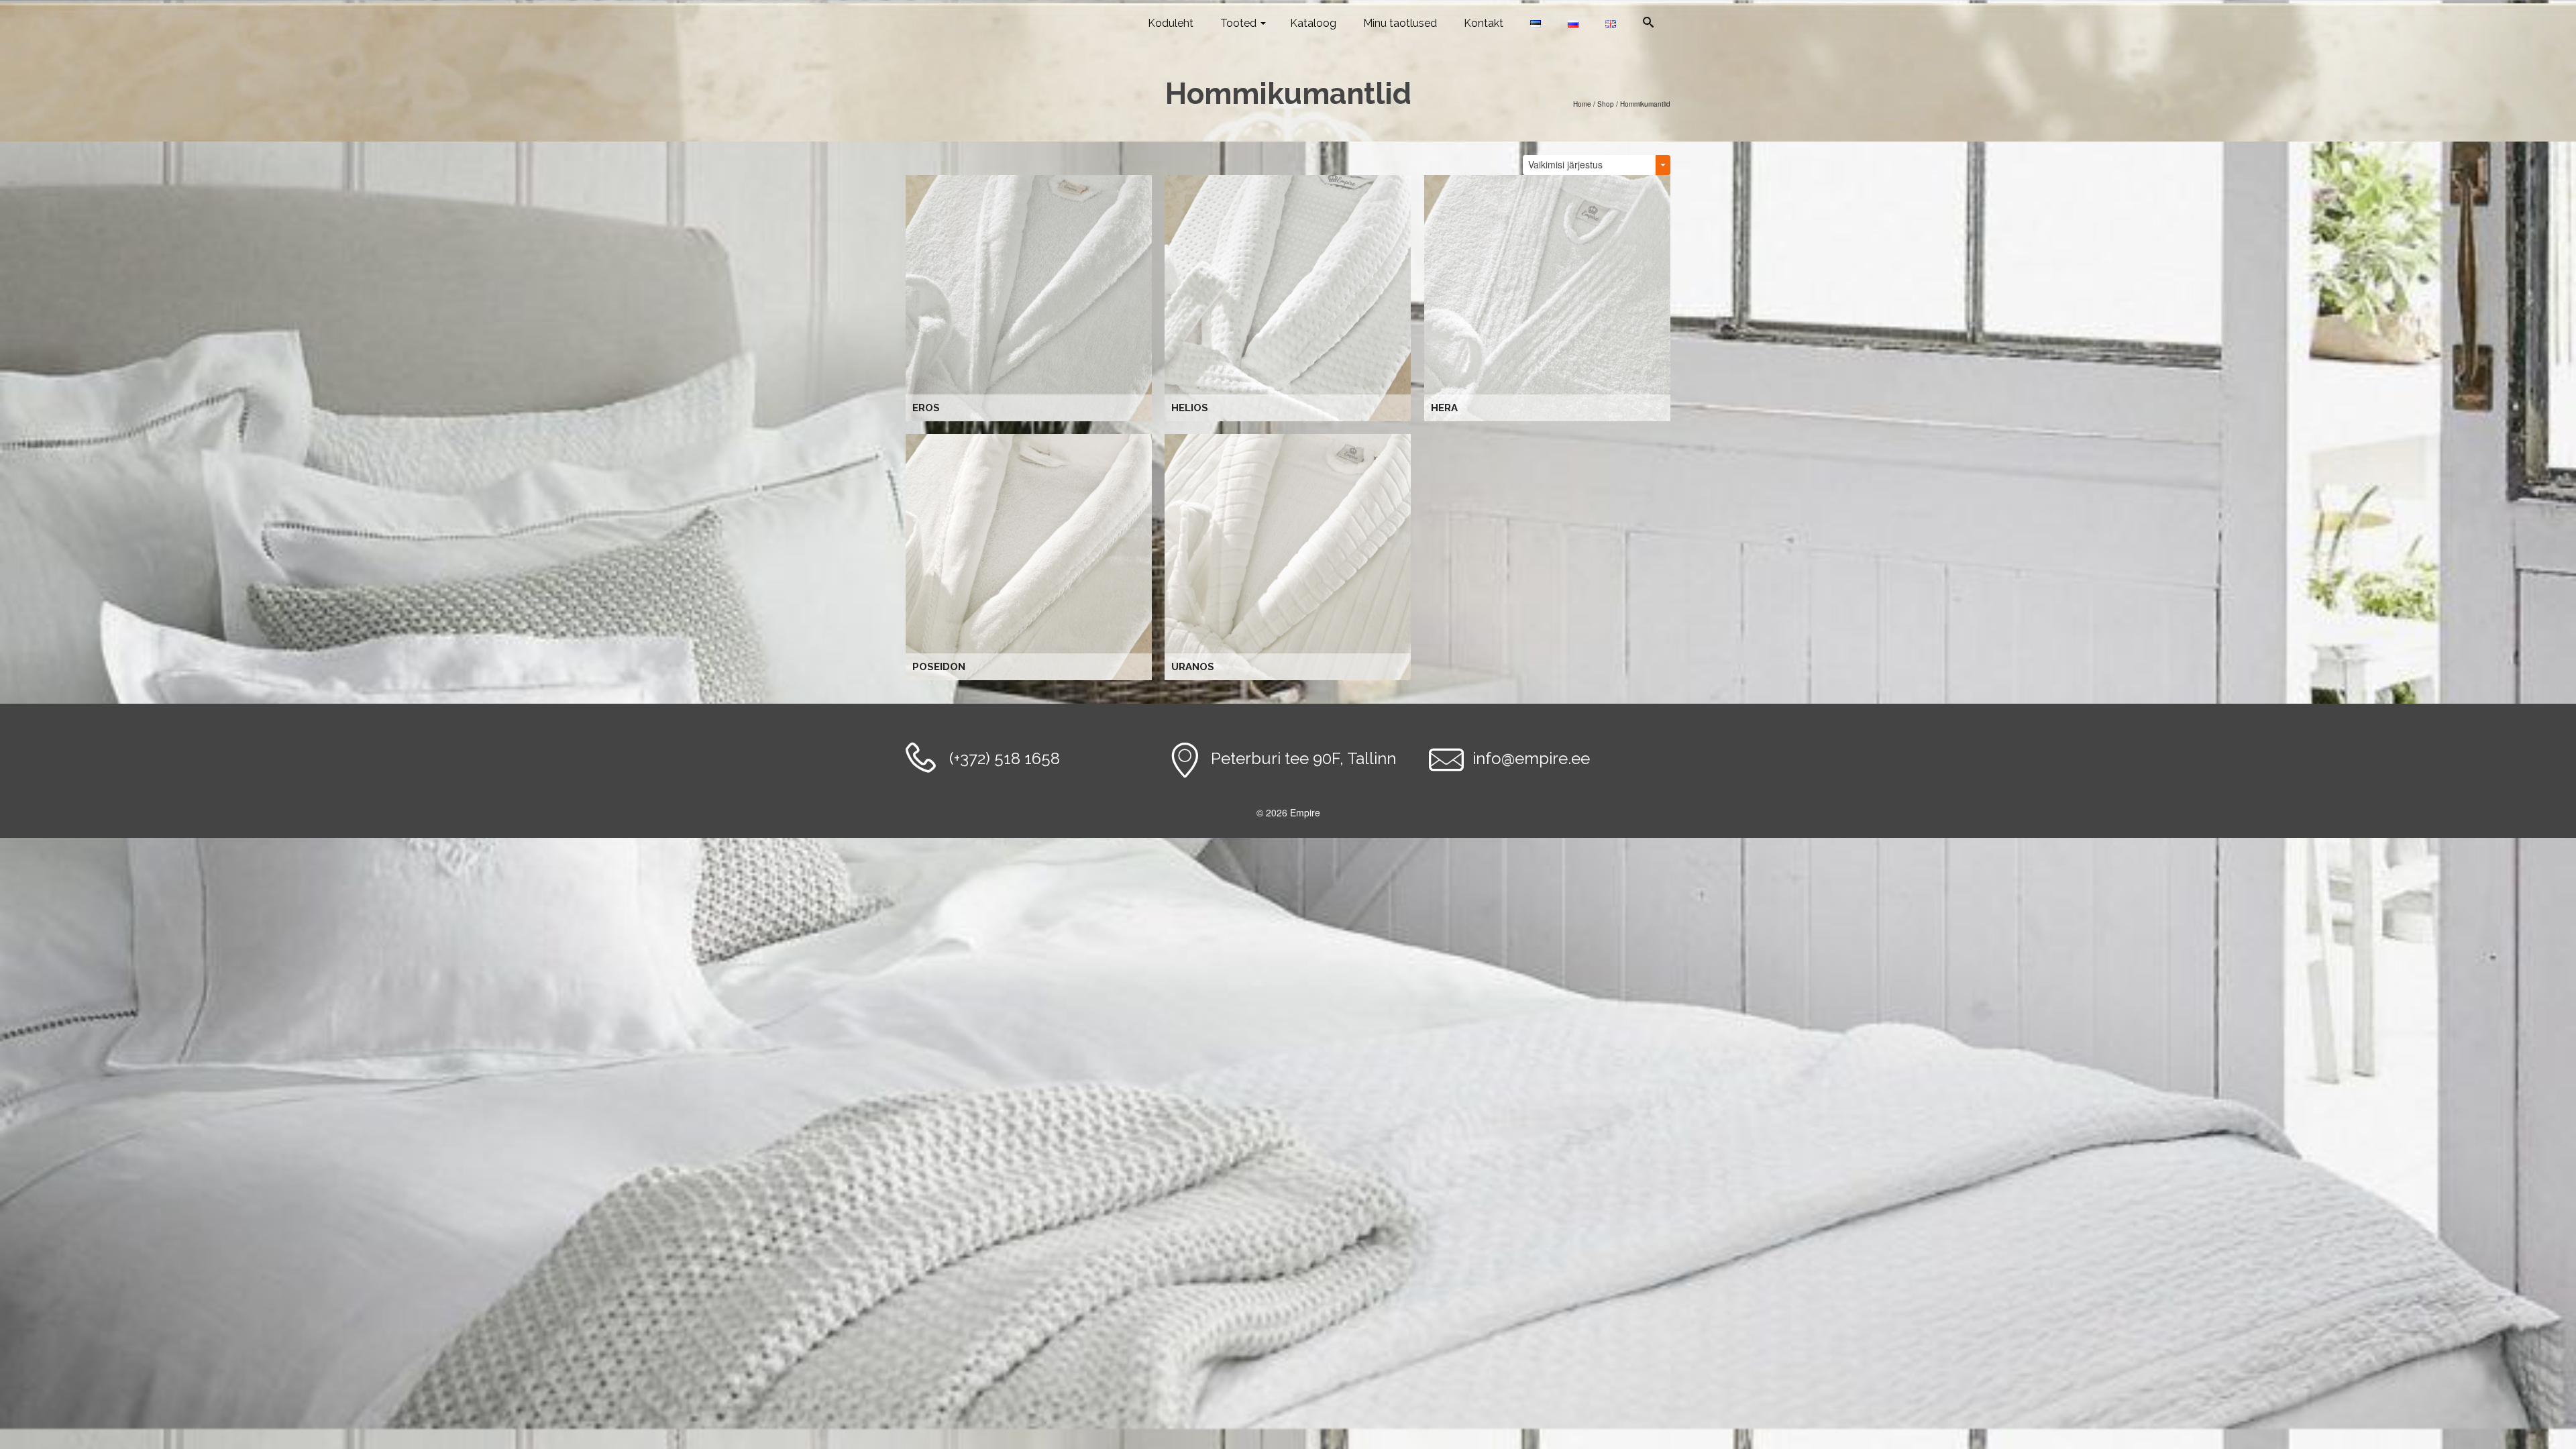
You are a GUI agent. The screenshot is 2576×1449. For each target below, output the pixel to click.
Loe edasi (1031, 298)
